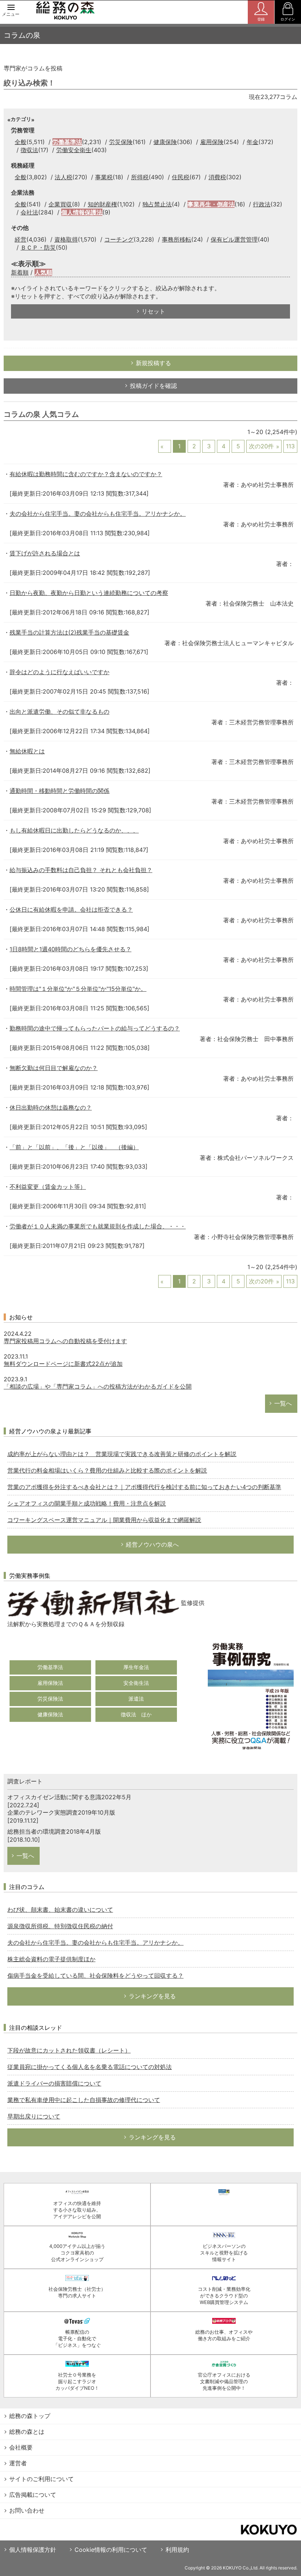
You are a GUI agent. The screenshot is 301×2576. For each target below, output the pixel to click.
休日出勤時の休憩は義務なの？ (51, 1107)
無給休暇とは (27, 751)
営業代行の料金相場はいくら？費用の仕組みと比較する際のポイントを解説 (107, 1470)
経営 (21, 239)
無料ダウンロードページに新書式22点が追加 (63, 1364)
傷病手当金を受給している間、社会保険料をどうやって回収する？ (95, 1976)
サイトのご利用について (41, 2479)
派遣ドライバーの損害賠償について (54, 2083)
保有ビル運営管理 (234, 239)
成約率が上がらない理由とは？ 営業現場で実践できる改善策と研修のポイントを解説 (122, 1454)
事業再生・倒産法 (211, 204)
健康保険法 (50, 1714)
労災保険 (121, 142)
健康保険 (165, 142)
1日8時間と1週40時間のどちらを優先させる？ (70, 949)
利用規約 (177, 2550)
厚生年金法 (136, 1667)
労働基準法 (67, 142)
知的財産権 (102, 204)
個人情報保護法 (82, 212)
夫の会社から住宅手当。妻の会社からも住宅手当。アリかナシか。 (98, 514)
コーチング (119, 239)
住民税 (181, 177)
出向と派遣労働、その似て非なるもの (59, 712)
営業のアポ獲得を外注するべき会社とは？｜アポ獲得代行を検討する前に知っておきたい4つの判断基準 (144, 1487)
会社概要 (21, 2447)
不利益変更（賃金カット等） (48, 1187)
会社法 (29, 212)
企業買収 (60, 204)
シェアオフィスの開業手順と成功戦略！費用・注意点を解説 (87, 1503)
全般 (21, 142)
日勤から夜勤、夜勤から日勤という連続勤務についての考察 (89, 593)
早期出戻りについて (34, 2116)
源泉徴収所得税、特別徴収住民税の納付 (60, 1926)
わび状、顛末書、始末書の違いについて (60, 1910)
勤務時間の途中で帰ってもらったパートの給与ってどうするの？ (95, 1028)
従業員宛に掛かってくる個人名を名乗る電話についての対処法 (90, 2067)
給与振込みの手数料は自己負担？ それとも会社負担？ (81, 870)
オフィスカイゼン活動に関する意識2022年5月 (69, 1797)
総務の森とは (27, 2432)
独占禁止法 (157, 204)
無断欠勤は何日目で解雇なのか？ (54, 1068)
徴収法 (29, 150)
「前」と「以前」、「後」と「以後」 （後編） (74, 1147)
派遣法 (136, 1699)
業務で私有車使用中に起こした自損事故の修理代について (84, 2100)
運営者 (18, 2463)
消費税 (217, 177)
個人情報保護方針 (33, 2550)
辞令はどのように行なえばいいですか (59, 672)
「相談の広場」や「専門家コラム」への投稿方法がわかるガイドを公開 (98, 1386)
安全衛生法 (136, 1683)
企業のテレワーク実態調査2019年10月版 (61, 1812)
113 (290, 446)
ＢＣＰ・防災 (38, 247)
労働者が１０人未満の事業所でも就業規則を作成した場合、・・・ (98, 1226)
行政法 (262, 204)
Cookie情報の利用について (111, 2550)
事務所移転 (177, 239)
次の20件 (261, 446)
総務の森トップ (30, 2416)
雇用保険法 (50, 1683)
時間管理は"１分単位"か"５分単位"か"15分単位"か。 (78, 989)
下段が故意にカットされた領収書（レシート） (69, 2050)
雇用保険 (212, 142)
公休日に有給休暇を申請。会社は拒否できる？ (71, 909)
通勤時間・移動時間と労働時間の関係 (59, 791)
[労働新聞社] (93, 1603)
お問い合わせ (27, 2510)
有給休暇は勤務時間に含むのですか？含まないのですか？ (86, 474)
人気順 (43, 272)
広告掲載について (33, 2495)
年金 (253, 142)
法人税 (64, 177)
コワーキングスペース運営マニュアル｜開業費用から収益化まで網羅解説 (104, 1520)
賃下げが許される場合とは (45, 553)
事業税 (104, 177)
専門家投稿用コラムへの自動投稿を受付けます (65, 1341)
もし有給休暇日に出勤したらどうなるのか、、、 (74, 830)
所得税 (140, 177)
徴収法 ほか (136, 1714)
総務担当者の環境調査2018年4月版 (54, 1831)
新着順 (20, 272)
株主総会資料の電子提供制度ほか (51, 1959)
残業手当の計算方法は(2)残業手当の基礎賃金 (69, 632)
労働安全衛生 (74, 150)
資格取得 (66, 239)
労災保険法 (50, 1699)
